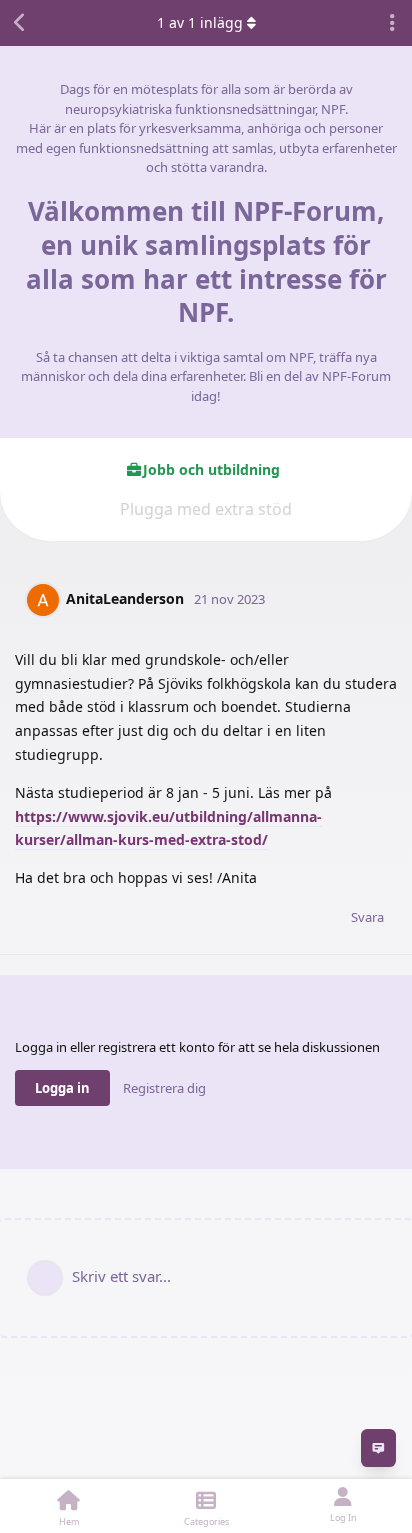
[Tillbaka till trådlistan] (20, 23)
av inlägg (200, 22)
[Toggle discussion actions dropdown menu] (392, 23)
